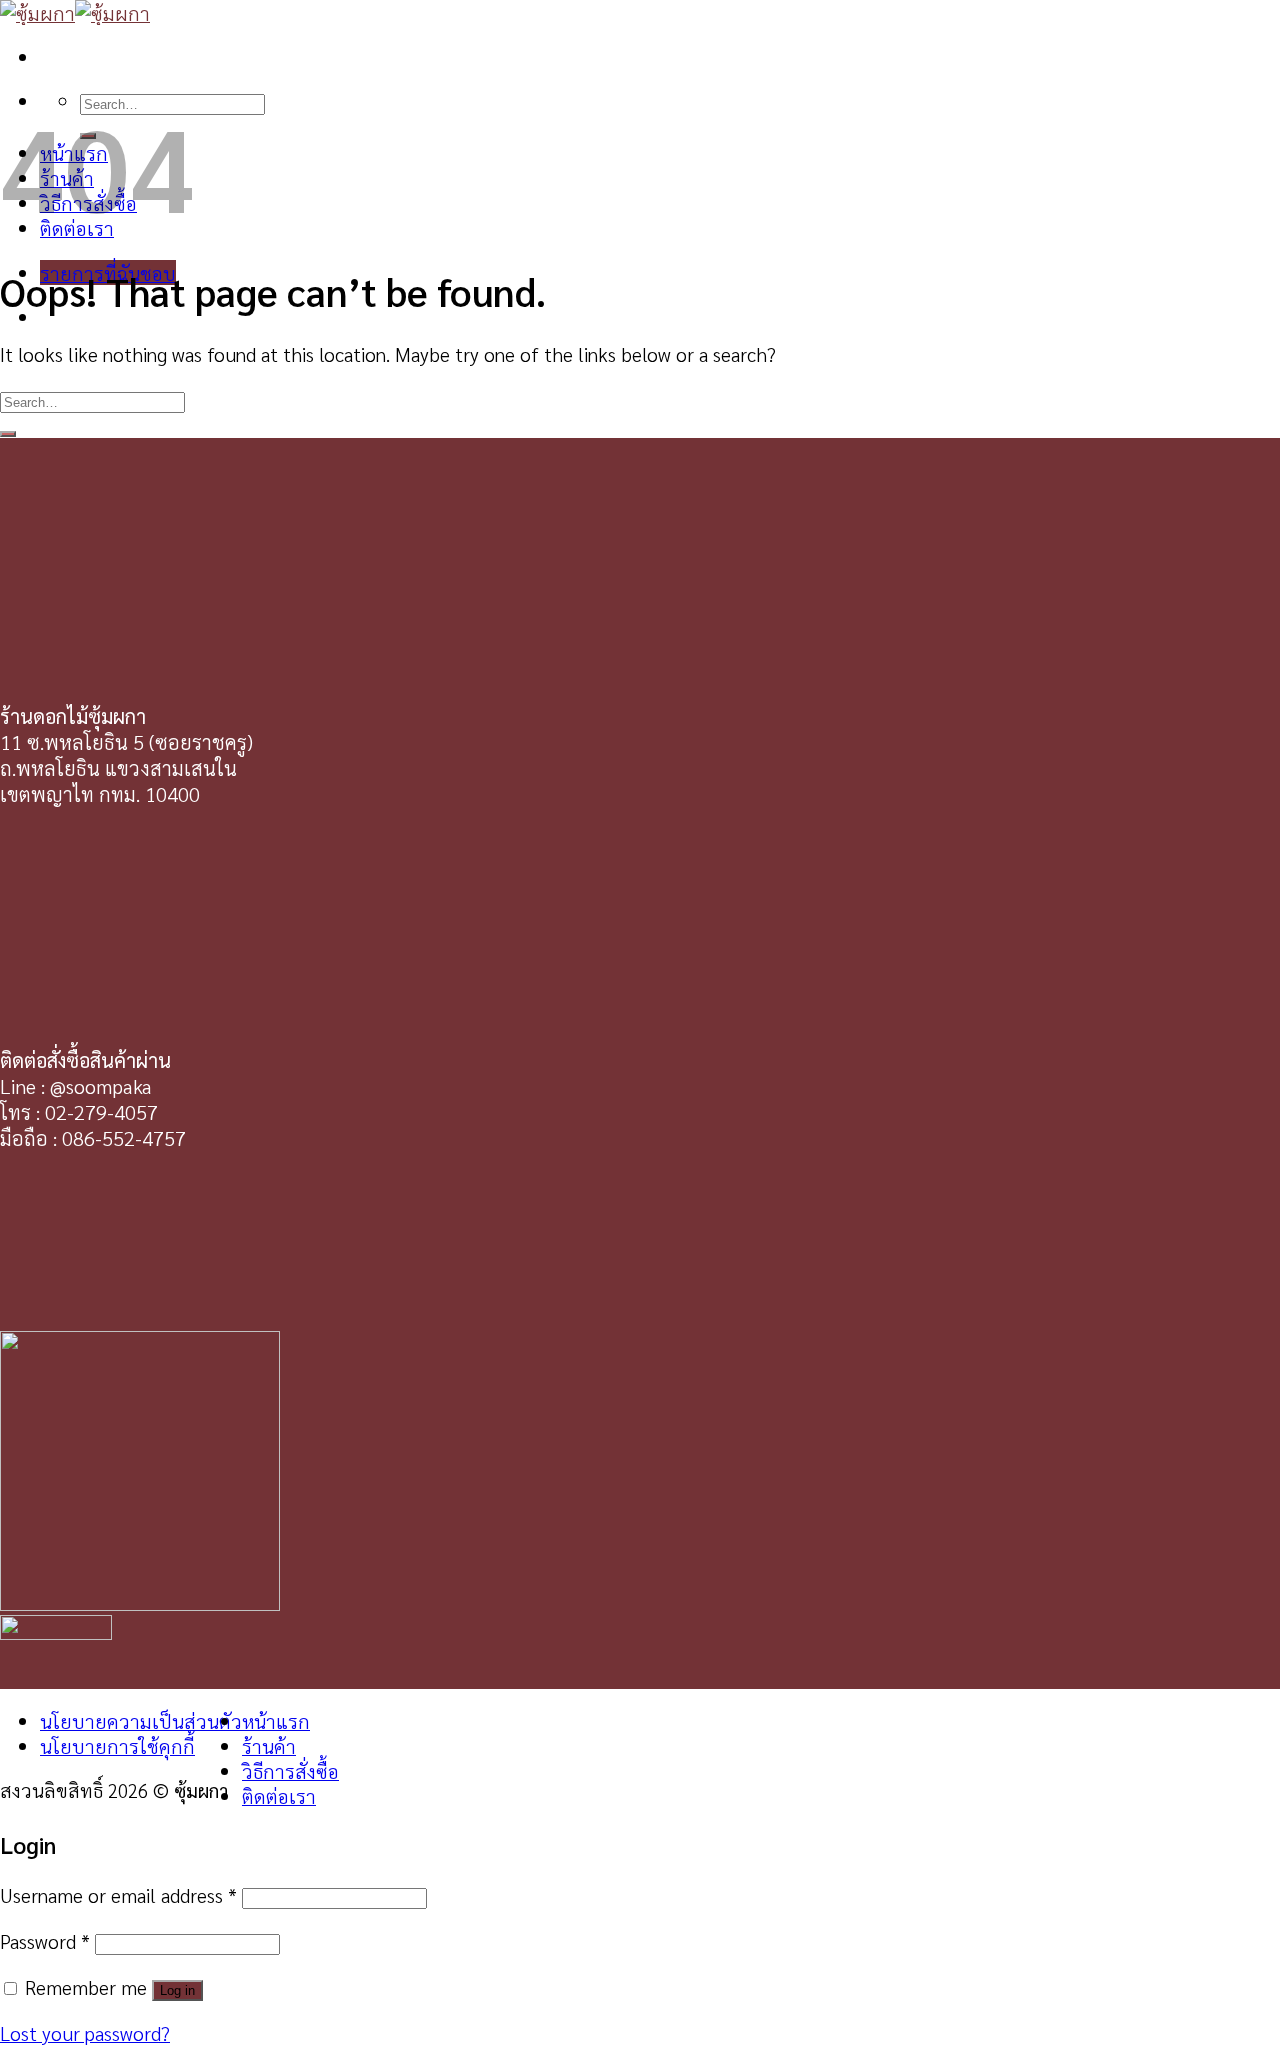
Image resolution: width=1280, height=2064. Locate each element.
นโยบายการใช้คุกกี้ (117, 1745)
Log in (177, 1990)
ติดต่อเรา (279, 1795)
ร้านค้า (269, 1745)
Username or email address (118, 1894)
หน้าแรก (276, 1720)
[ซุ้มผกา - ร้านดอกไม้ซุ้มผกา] (75, 12)
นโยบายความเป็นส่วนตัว (141, 1720)
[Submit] (8, 434)
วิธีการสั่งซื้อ (290, 1770)
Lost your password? (85, 2032)
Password (45, 1940)
